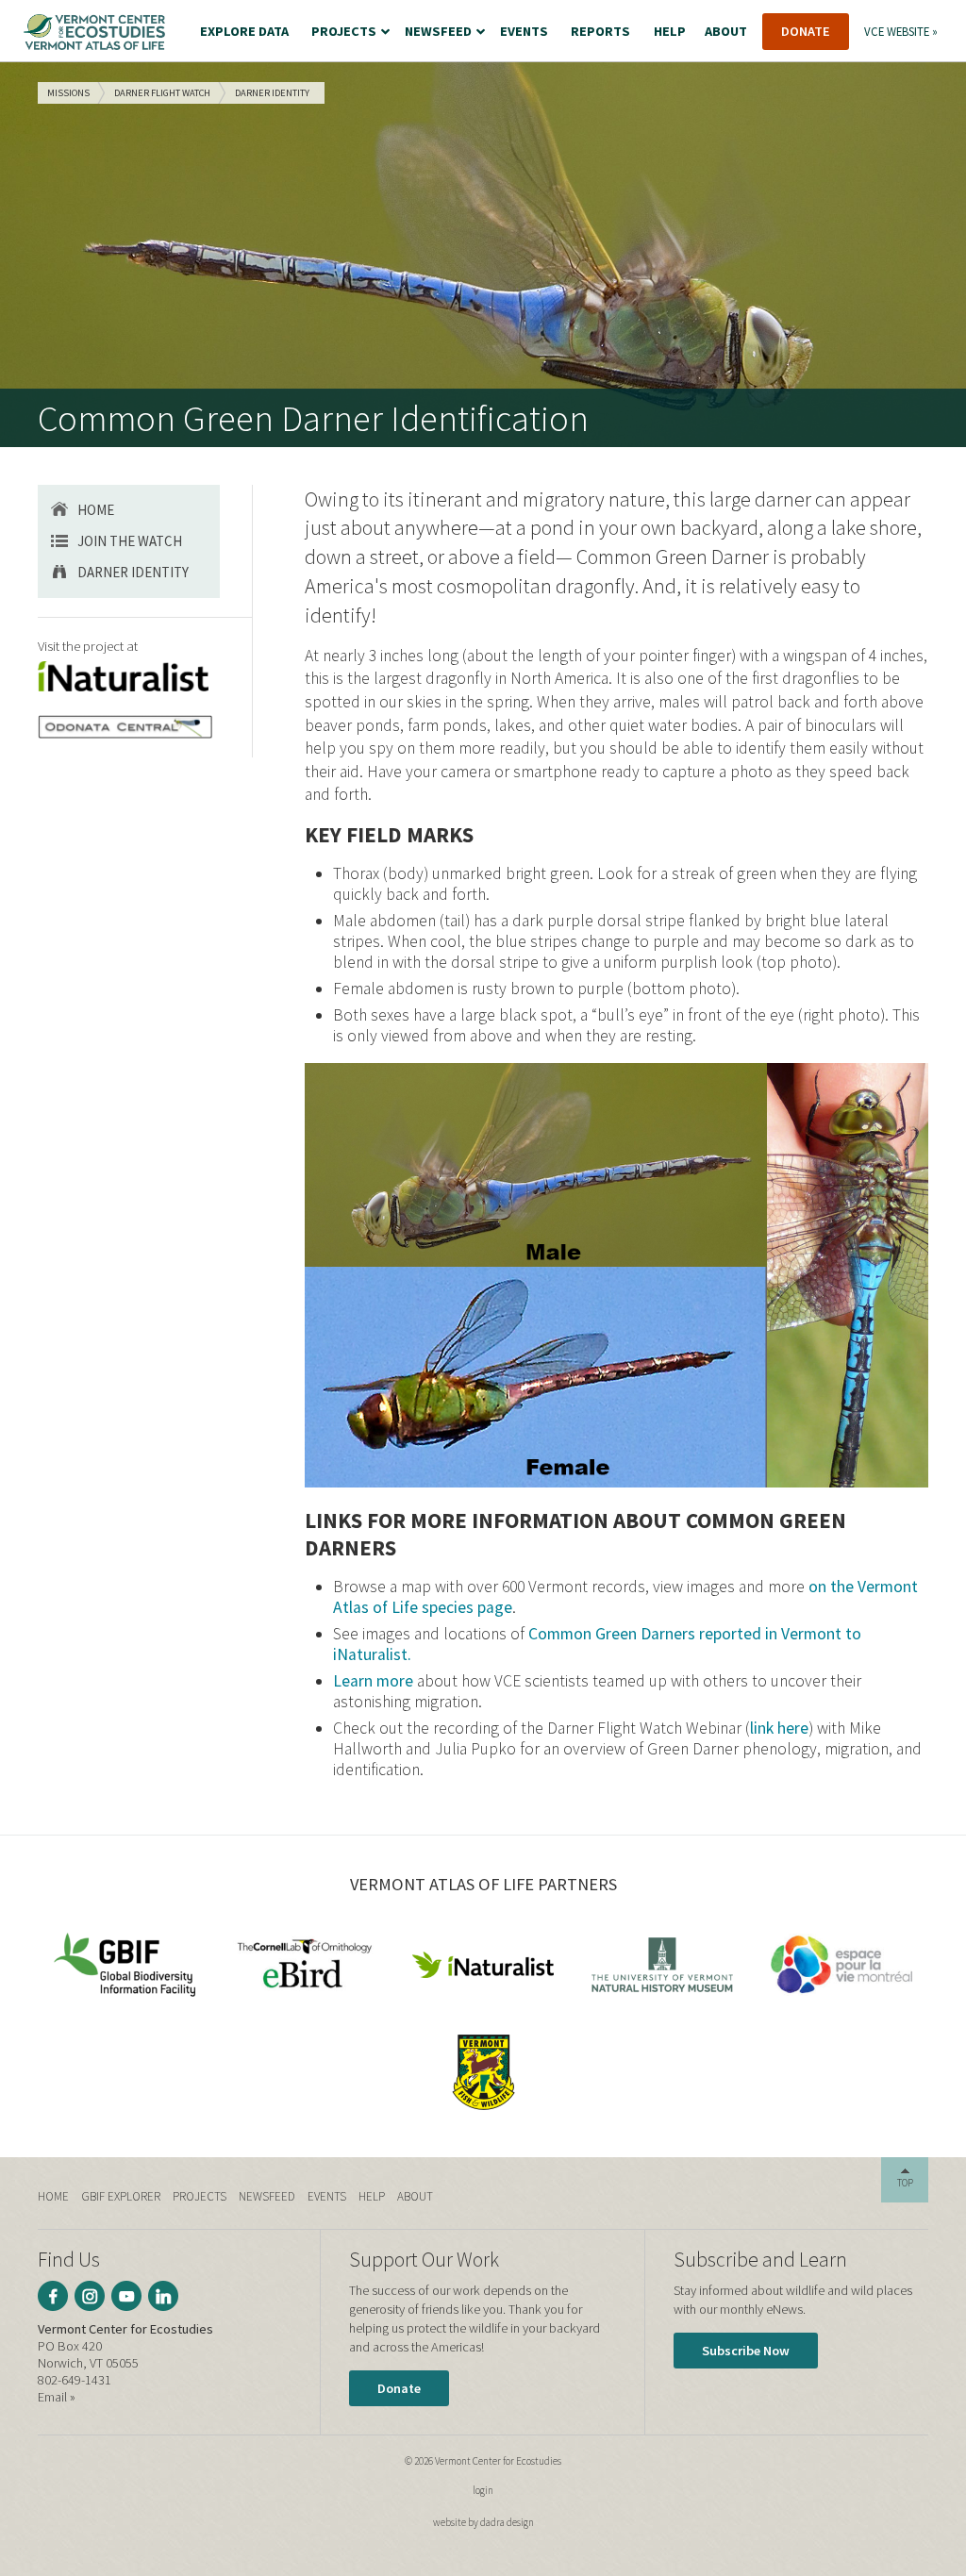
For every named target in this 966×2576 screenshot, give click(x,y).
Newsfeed (267, 2196)
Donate (399, 2388)
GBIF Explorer (121, 2196)
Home (96, 510)
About (415, 2196)
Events (327, 2196)
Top (905, 2183)
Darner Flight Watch (162, 93)
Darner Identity (133, 572)
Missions (68, 93)
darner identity (272, 93)
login (483, 2490)
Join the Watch (130, 541)
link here (779, 1728)
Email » (57, 2397)
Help (372, 2196)
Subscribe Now (746, 2351)
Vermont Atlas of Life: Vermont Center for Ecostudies (94, 32)
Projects (200, 2196)
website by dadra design (483, 2522)
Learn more (373, 1681)
